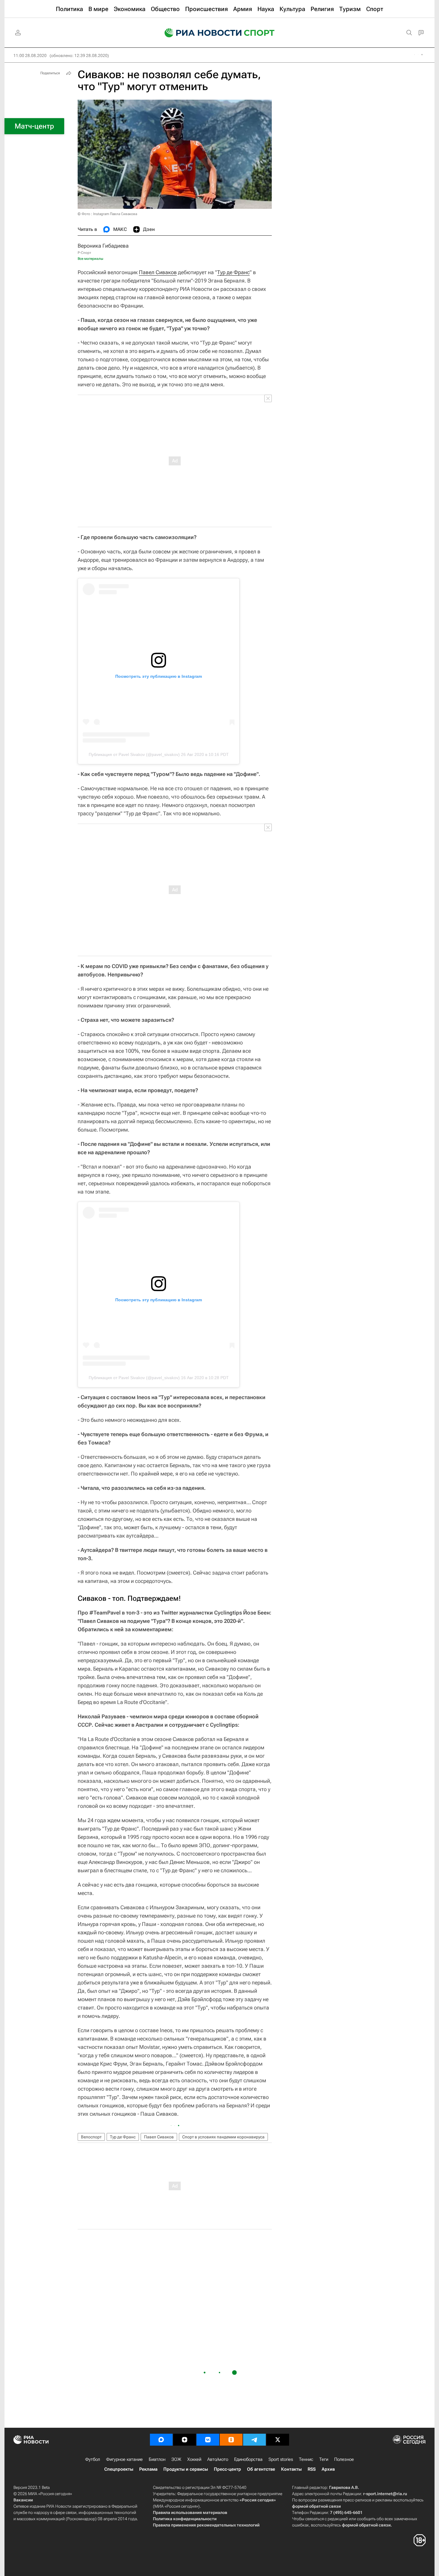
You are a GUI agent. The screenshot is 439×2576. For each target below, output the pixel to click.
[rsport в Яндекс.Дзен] (185, 2440)
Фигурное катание (124, 2459)
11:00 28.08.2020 (30, 55)
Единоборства (248, 2459)
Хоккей (194, 2459)
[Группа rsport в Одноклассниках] (231, 2440)
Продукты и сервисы (186, 2469)
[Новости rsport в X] (278, 2440)
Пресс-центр (227, 2469)
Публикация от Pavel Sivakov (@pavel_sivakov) (134, 754)
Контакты (291, 2469)
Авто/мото (218, 2459)
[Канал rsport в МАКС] (161, 2440)
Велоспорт (91, 2137)
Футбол (93, 2459)
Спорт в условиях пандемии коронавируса (223, 2137)
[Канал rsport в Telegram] (254, 2440)
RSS (312, 2469)
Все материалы (90, 259)
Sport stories (281, 2459)
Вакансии (23, 2500)
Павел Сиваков (158, 272)
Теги (324, 2459)
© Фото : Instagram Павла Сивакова (107, 214)
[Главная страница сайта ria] (199, 33)
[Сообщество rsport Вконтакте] (208, 2440)
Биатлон (157, 2459)
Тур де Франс (233, 272)
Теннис (306, 2459)
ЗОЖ (176, 2459)
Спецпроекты (119, 2469)
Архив (328, 2469)
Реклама (148, 2469)
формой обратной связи (316, 2506)
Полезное (344, 2459)
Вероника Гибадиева (103, 246)
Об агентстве (261, 2469)
